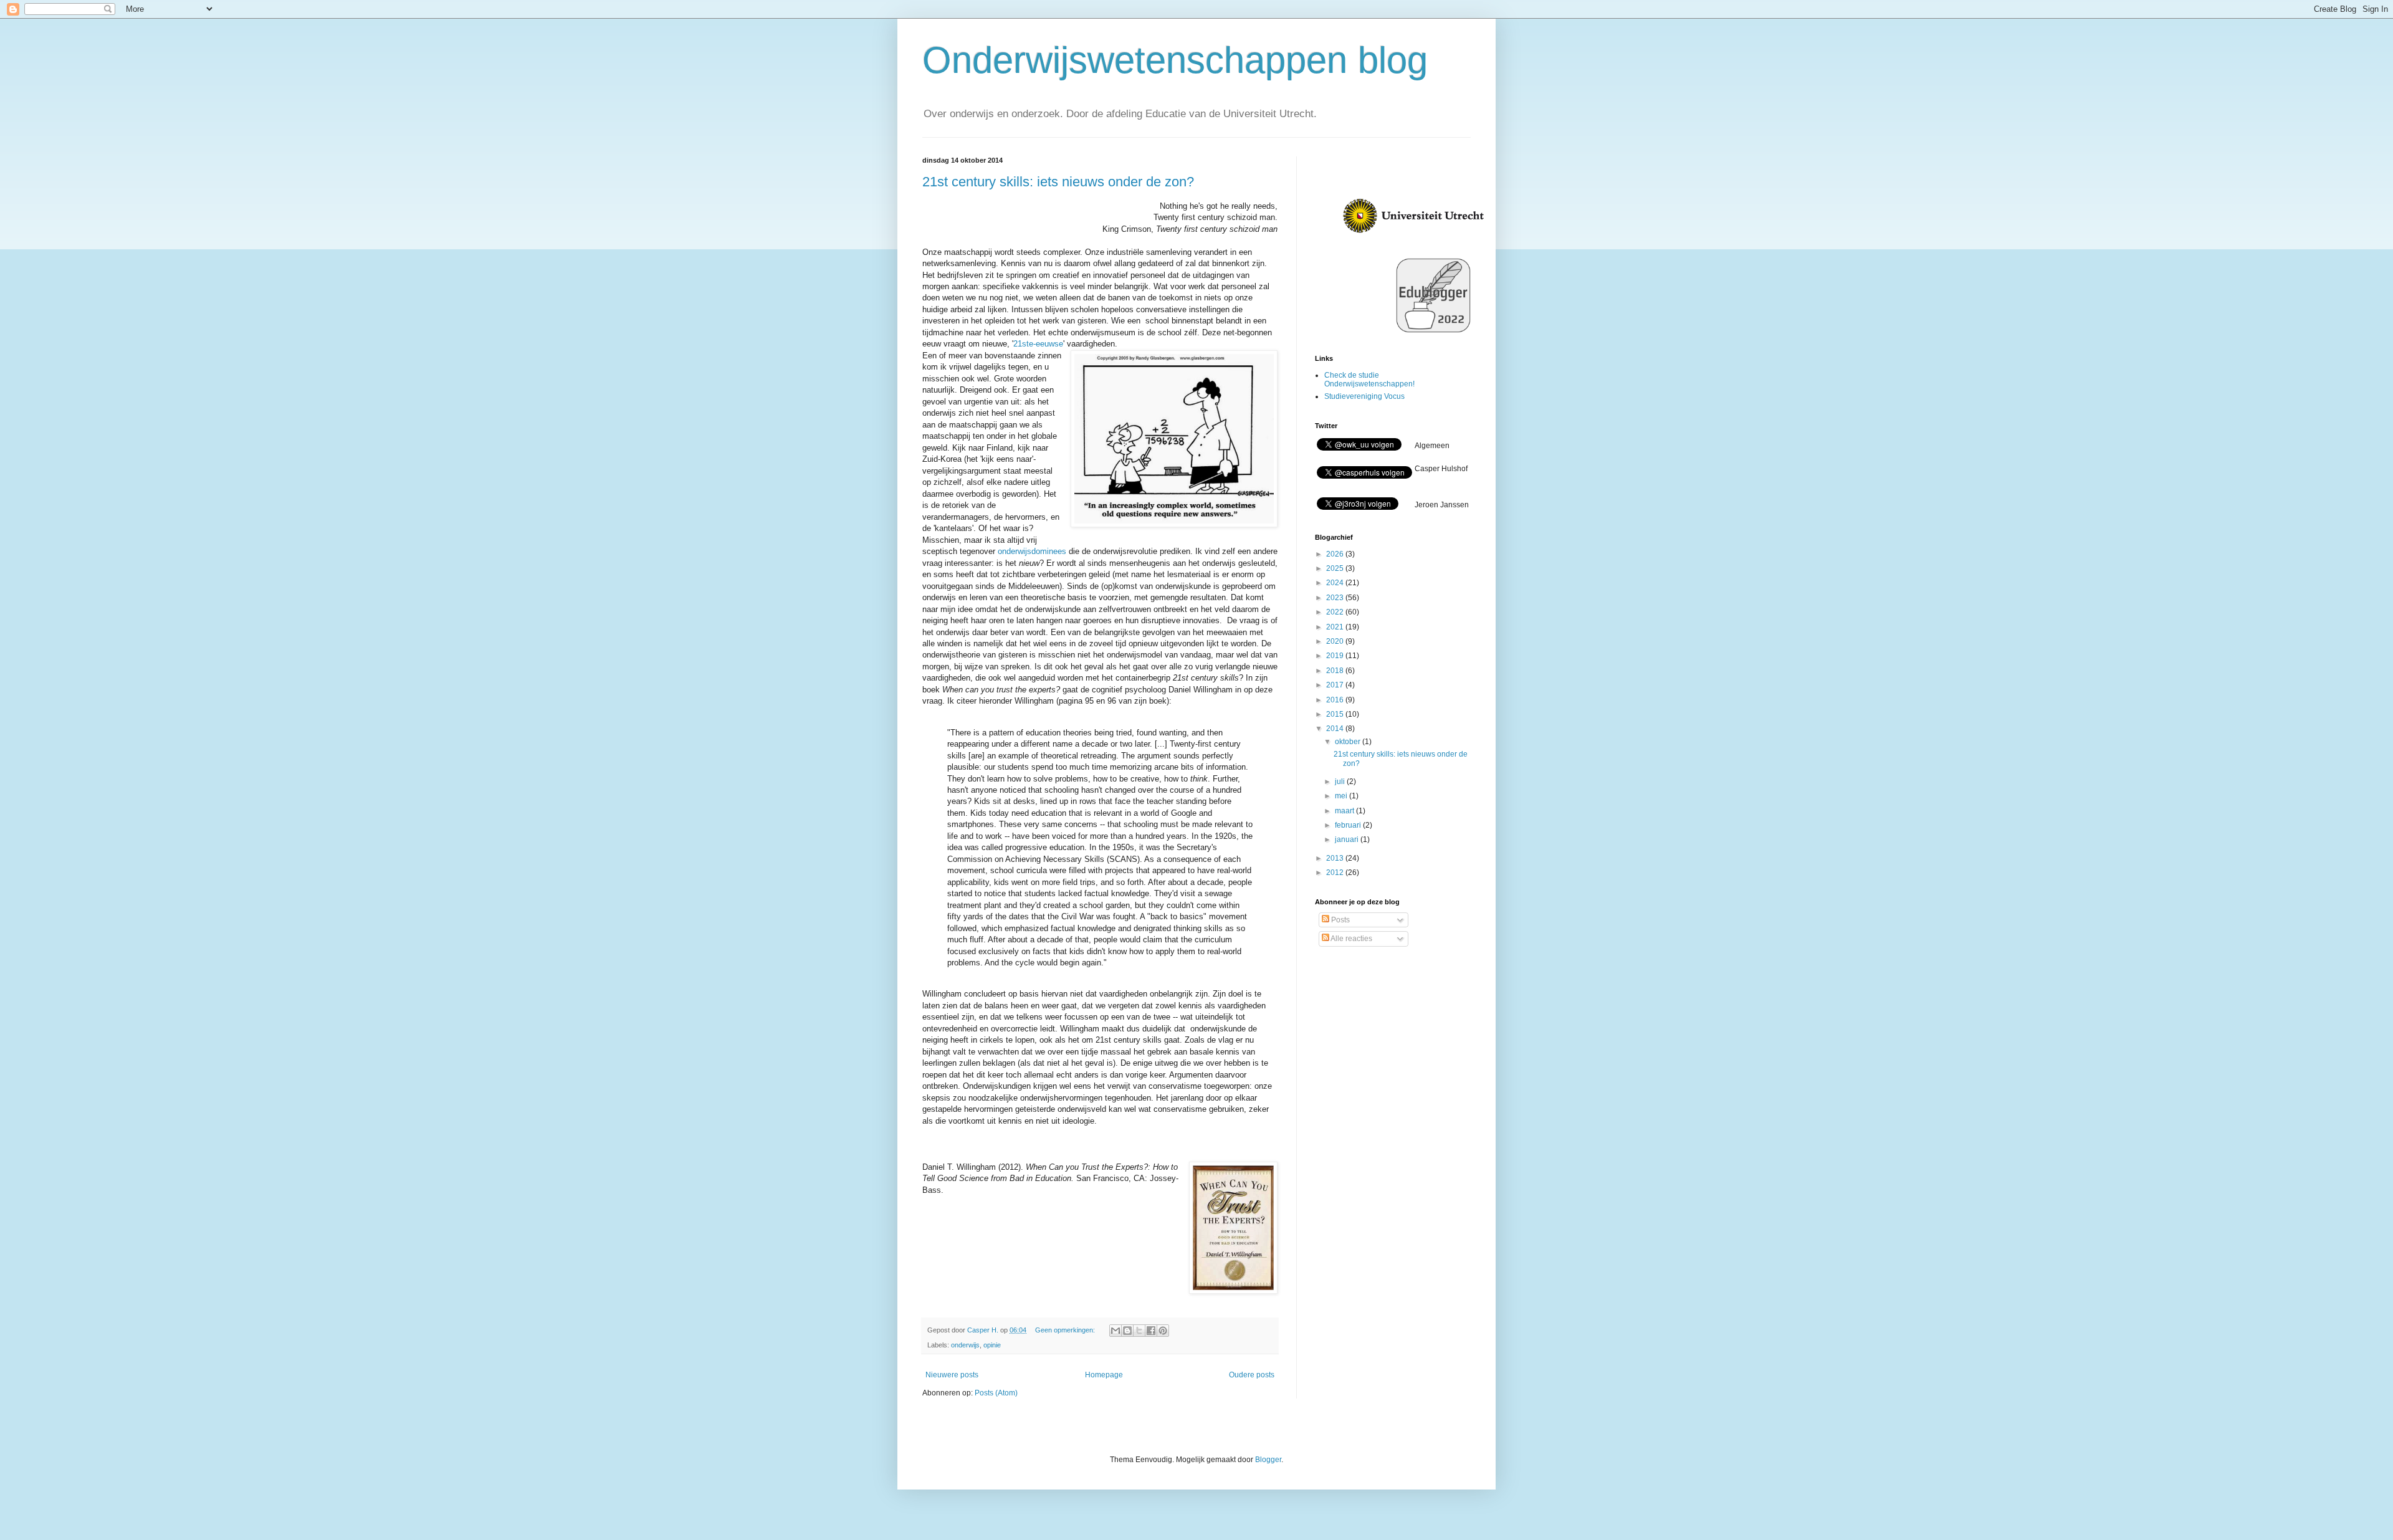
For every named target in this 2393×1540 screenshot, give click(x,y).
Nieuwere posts (952, 1375)
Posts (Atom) (996, 1393)
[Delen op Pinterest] (1163, 1331)
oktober (1349, 742)
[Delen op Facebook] (1151, 1331)
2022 (1336, 612)
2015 (1336, 714)
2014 (1336, 729)
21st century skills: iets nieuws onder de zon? (1058, 182)
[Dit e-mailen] (1115, 1331)
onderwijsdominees (1032, 551)
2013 (1336, 858)
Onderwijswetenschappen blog (1175, 60)
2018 (1336, 671)
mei (1342, 796)
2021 (1336, 627)
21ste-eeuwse (1038, 344)
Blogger (1268, 1460)
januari (1348, 839)
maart (1345, 811)
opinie (992, 1345)
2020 (1336, 641)
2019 (1336, 656)
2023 (1336, 598)
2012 (1336, 873)
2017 (1336, 685)
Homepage (1104, 1375)
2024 (1336, 583)
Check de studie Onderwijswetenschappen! (1369, 380)
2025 (1336, 568)
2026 (1336, 554)
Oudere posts (1252, 1375)
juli (1341, 782)
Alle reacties (1351, 939)
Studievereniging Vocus (1364, 396)
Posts (1340, 920)
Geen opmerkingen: (1066, 1330)
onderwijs (965, 1345)
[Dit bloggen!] (1127, 1331)
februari (1349, 825)
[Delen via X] (1139, 1331)
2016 (1336, 700)
